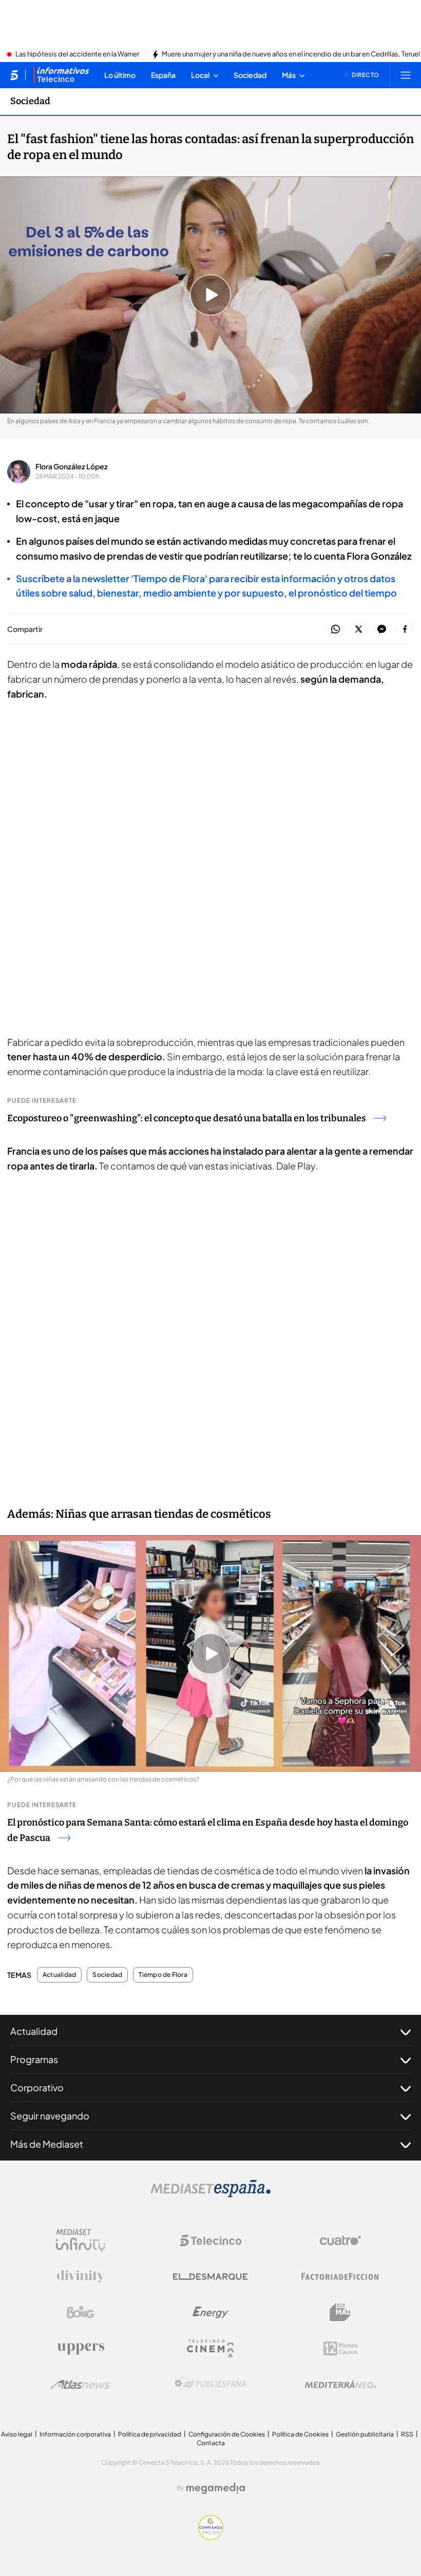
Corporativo (37, 2087)
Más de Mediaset (47, 2144)
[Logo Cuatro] (340, 2241)
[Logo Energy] (210, 2312)
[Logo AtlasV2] (80, 2384)
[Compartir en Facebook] (405, 630)
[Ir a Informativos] (61, 75)
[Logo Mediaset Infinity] (81, 2241)
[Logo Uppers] (81, 2348)
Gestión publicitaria (365, 2434)
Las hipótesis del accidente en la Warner (77, 54)
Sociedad (30, 101)
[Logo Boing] (81, 2312)
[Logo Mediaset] (210, 2194)
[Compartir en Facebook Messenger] (382, 630)
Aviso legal (17, 2434)
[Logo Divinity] (81, 2276)
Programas (34, 2059)
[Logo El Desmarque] (210, 2277)
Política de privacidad (150, 2434)
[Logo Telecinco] (210, 2241)
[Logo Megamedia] (216, 2488)
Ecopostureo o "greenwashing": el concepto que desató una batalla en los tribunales (187, 1118)
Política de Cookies (300, 2434)
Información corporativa (75, 2434)
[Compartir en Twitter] (359, 630)
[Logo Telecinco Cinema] (210, 2349)
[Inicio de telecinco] (14, 75)
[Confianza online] (211, 2537)
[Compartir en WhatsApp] (336, 630)
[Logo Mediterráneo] (340, 2384)
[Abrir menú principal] (406, 75)
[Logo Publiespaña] (210, 2384)
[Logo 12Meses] (341, 2349)
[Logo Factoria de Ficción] (340, 2276)
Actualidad (59, 1975)
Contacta (211, 2443)
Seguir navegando (50, 2116)
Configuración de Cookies (227, 2434)
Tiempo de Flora (163, 1975)
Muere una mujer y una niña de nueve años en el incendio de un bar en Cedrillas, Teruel (291, 54)
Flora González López (72, 466)
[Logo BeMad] (340, 2312)
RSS (407, 2434)
